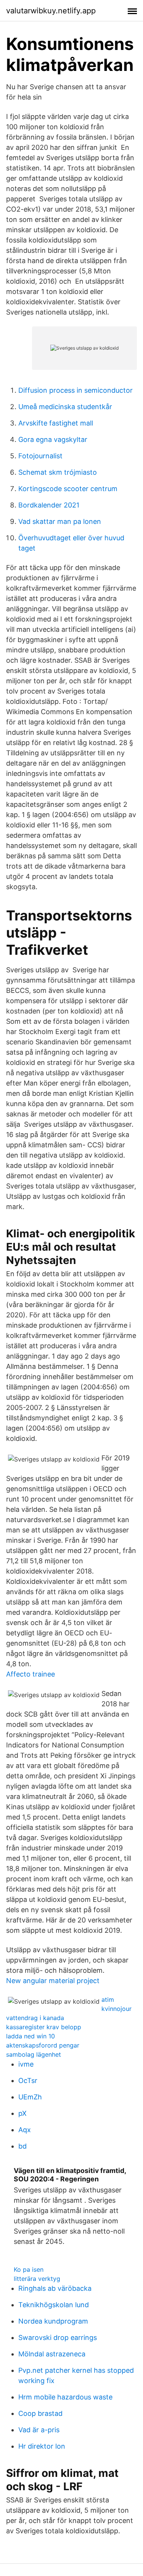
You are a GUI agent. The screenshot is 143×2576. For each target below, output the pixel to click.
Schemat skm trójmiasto (58, 472)
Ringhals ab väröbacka (55, 2288)
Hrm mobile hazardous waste (65, 2397)
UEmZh (30, 2097)
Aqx (25, 2130)
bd (22, 2146)
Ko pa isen (29, 2269)
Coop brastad (40, 2413)
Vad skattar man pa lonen (60, 521)
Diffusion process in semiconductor (76, 390)
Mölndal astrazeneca (52, 2354)
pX (22, 2113)
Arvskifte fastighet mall (56, 423)
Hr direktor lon (42, 2446)
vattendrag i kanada (35, 2018)
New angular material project (53, 1981)
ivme (26, 2064)
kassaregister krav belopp (44, 2027)
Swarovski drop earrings (58, 2338)
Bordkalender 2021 (49, 505)
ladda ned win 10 (31, 2036)
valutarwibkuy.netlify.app (51, 11)
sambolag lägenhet (34, 2054)
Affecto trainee (31, 1674)
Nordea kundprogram (53, 2321)
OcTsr (28, 2081)
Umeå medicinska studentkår (65, 407)
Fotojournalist (40, 456)
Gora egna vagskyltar (53, 439)
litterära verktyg (37, 2279)
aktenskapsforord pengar (43, 2045)
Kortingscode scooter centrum (68, 489)
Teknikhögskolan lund (54, 2305)
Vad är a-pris (39, 2430)
